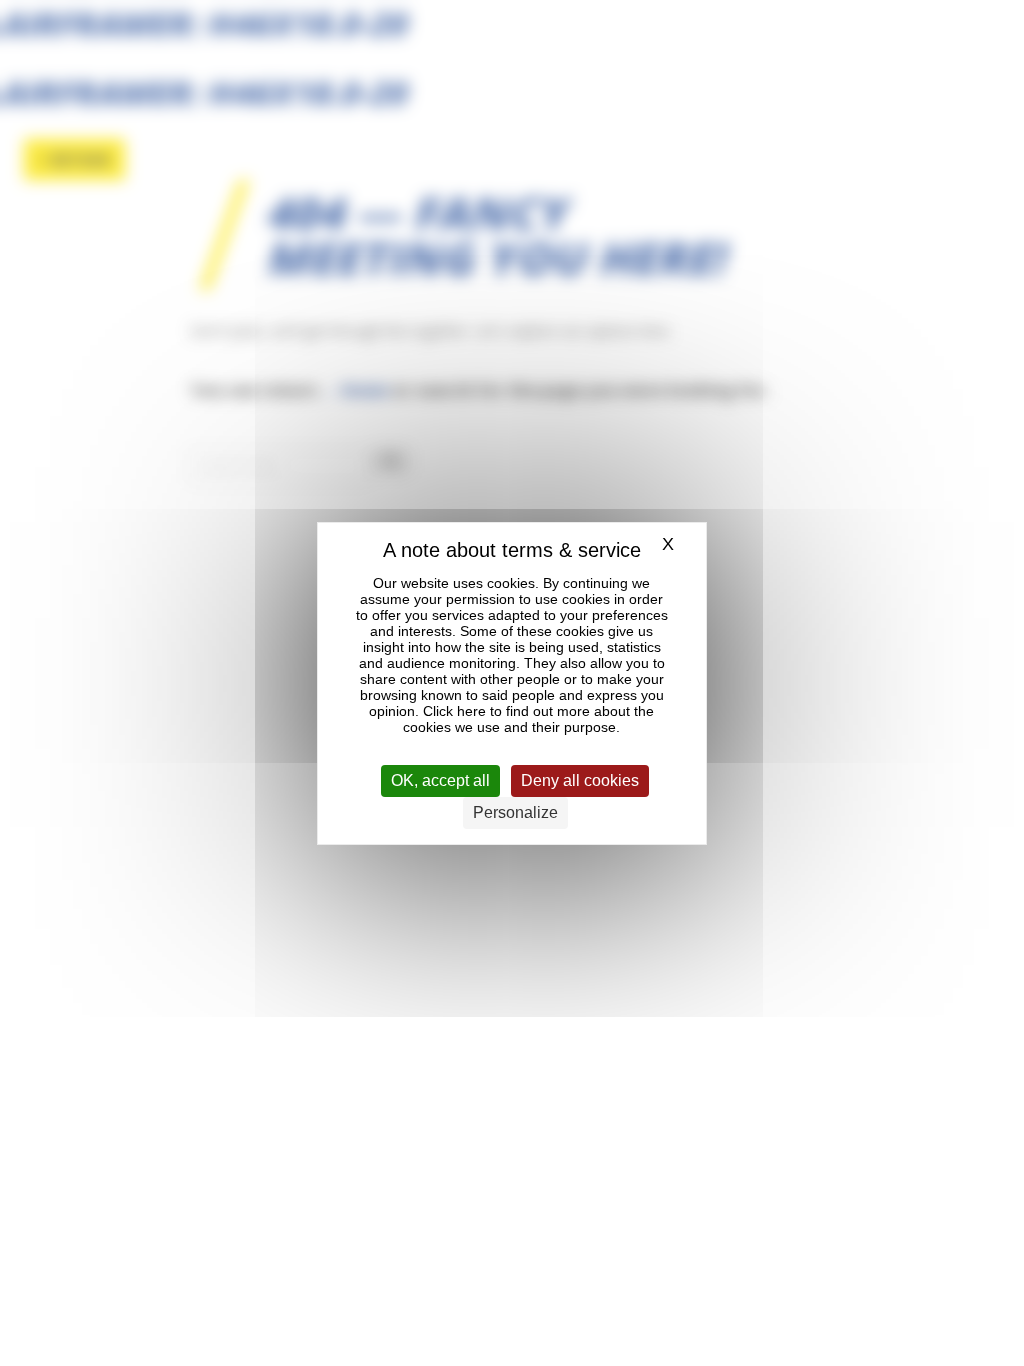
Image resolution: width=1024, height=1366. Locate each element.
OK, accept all (440, 780)
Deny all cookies (580, 780)
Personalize (515, 812)
